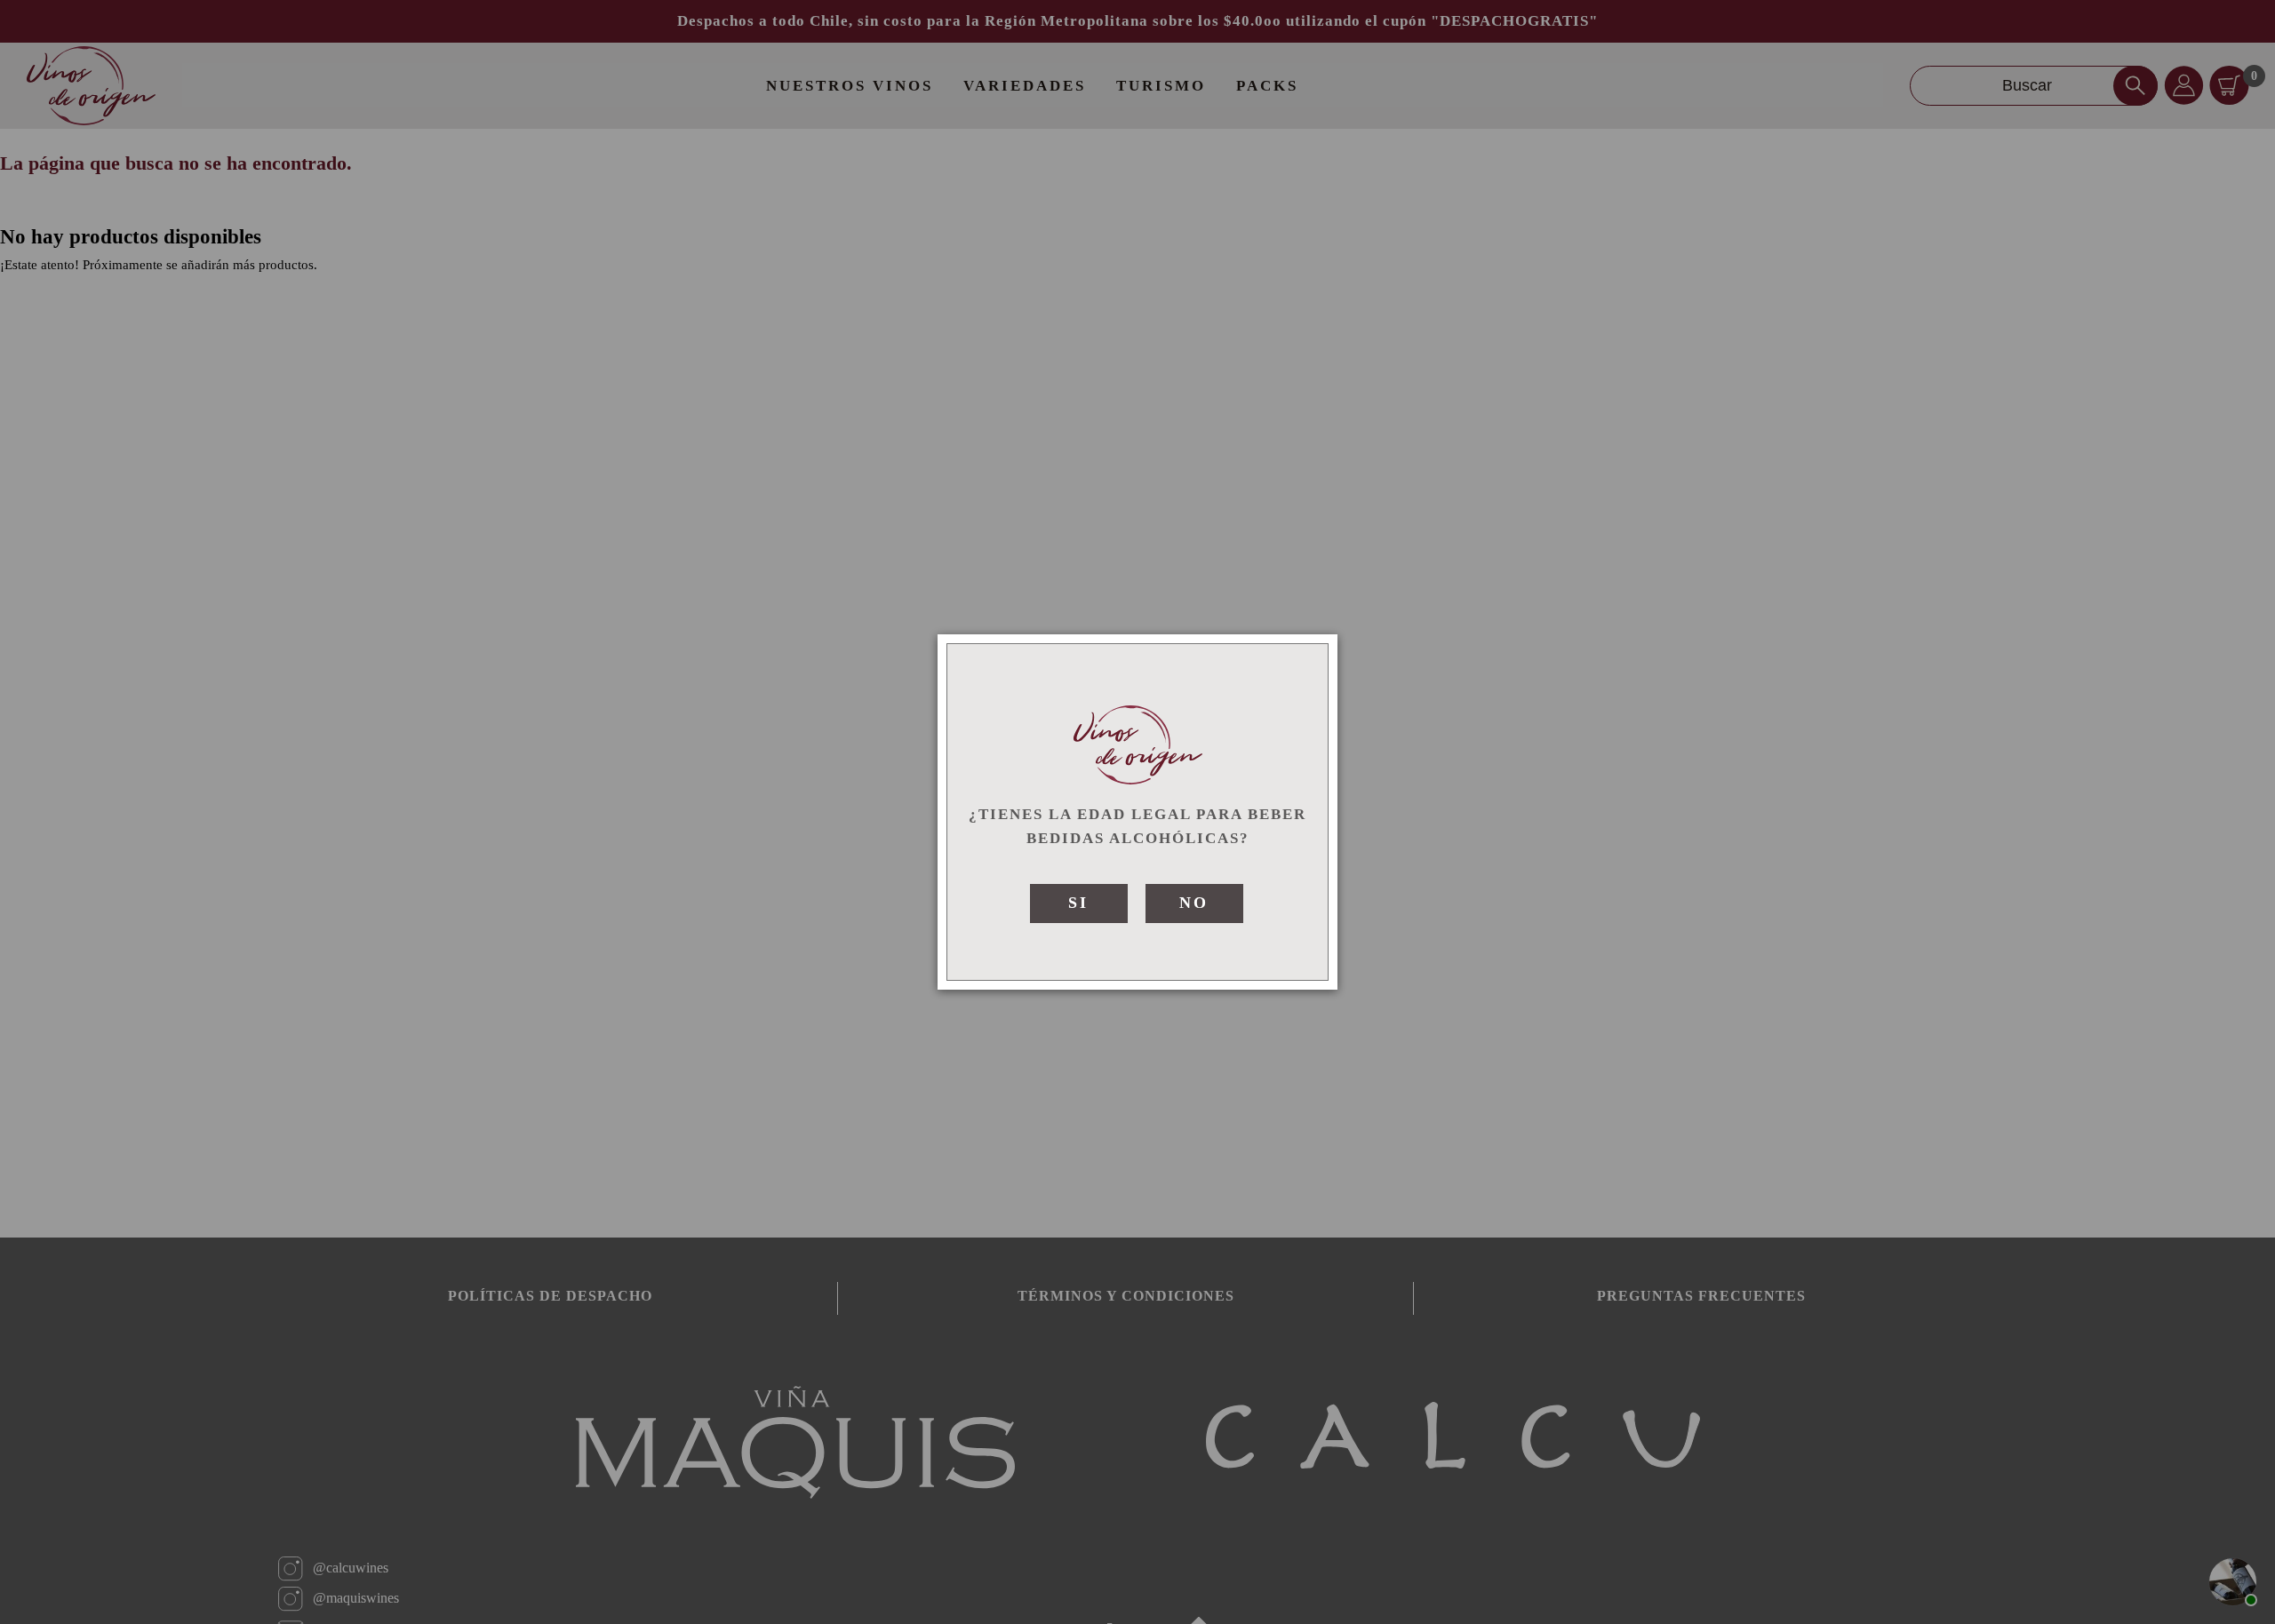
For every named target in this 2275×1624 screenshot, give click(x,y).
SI (1078, 903)
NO (1194, 903)
